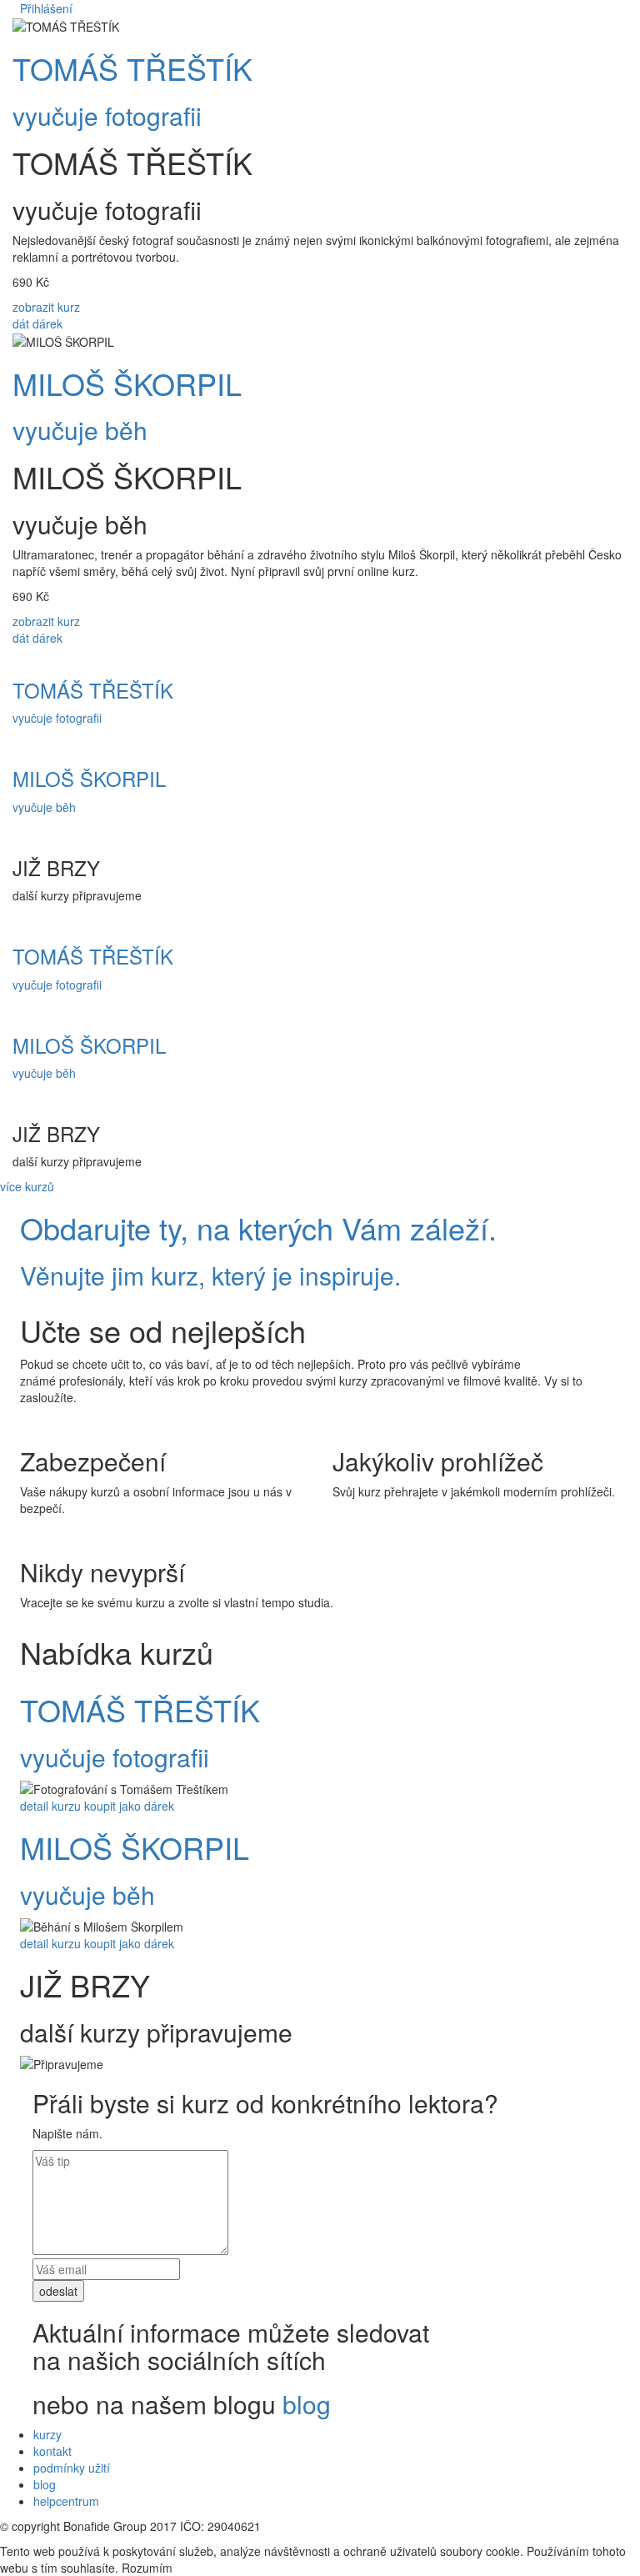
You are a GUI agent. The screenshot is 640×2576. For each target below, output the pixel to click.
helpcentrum (66, 2501)
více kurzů (27, 1186)
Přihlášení (46, 8)
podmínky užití (72, 2468)
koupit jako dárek (129, 1806)
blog (307, 2404)
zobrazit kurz (46, 307)
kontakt (52, 2451)
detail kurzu (50, 1806)
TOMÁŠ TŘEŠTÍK (132, 68)
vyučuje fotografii (107, 115)
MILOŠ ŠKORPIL (127, 383)
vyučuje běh (80, 430)
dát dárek (37, 323)
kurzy (47, 2434)
